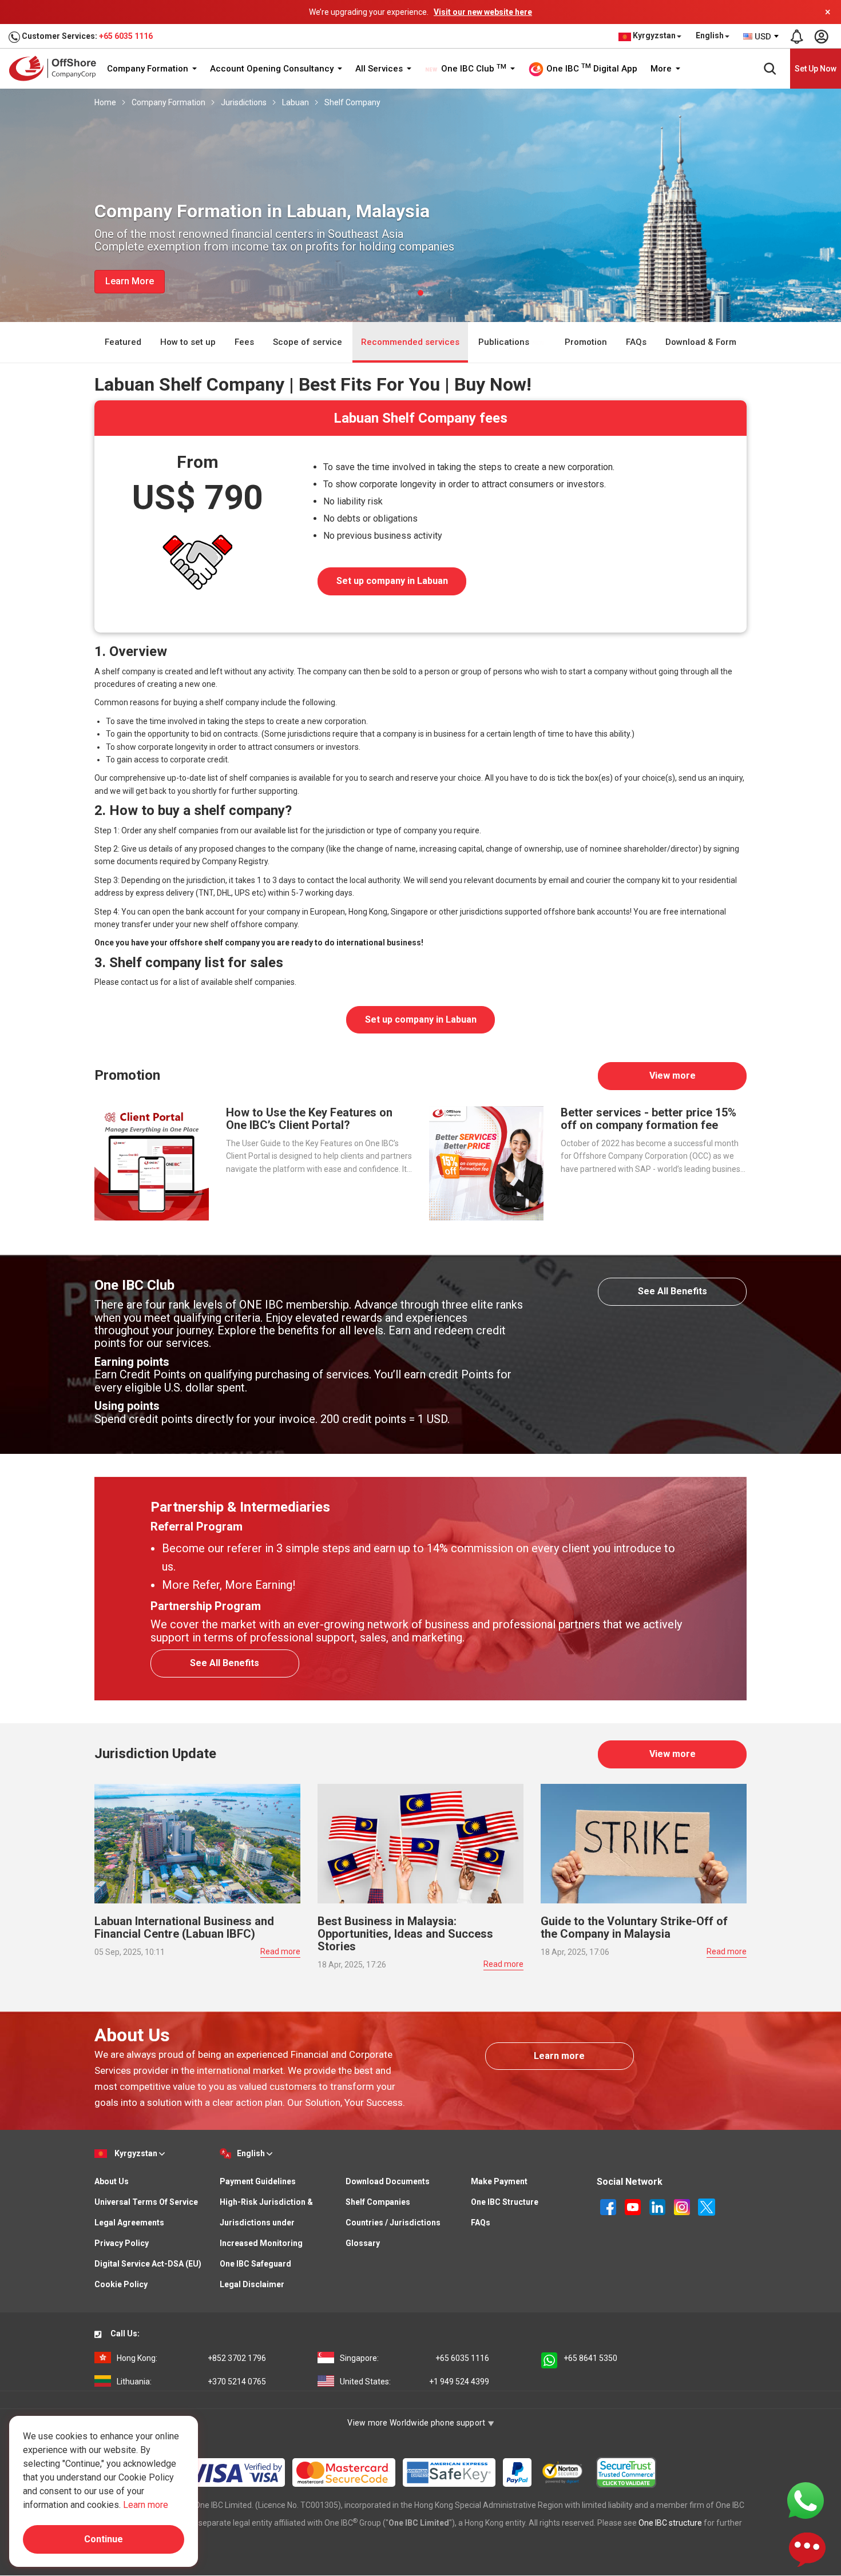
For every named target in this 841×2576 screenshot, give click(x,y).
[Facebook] (609, 2206)
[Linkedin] (658, 2206)
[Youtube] (634, 2206)
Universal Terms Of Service (146, 2202)
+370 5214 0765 (191, 2382)
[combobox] (761, 37)
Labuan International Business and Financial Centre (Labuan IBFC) (184, 1927)
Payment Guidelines (258, 2181)
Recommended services (410, 342)
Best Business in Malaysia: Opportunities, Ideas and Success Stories (405, 1934)
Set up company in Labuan (392, 581)
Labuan (295, 102)
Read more (280, 1951)
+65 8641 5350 (590, 2358)
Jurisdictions (244, 102)
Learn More (130, 281)
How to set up (188, 342)
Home (105, 102)
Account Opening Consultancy (273, 69)
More (662, 69)
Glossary (363, 2243)
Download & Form (701, 342)
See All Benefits (673, 1291)
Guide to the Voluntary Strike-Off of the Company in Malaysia (634, 1927)
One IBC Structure (505, 2202)
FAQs (636, 342)
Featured (123, 342)
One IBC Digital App (591, 68)
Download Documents (388, 2181)
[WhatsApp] (806, 2500)
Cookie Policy (121, 2284)
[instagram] (683, 2206)
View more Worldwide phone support (417, 2423)
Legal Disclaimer (252, 2284)
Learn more (559, 2056)
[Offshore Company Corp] (56, 68)
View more (673, 1076)
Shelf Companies (378, 2202)
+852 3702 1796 (191, 2358)
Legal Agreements (129, 2223)
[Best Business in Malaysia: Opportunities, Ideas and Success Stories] (420, 1843)
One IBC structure (670, 2523)
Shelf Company (352, 102)
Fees (244, 342)
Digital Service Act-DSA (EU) (148, 2264)
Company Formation (149, 69)
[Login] (821, 37)
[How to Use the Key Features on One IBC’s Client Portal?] (152, 1163)
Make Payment (499, 2181)
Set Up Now (816, 69)
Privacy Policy (122, 2243)
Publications (505, 342)
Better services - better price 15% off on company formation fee (648, 1119)
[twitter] (707, 2206)
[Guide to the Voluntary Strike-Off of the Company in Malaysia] (644, 1843)
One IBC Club (473, 69)
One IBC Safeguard (255, 2264)
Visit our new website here (483, 12)
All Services (380, 69)
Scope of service (308, 342)
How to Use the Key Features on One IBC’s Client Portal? (309, 1119)
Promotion (586, 342)
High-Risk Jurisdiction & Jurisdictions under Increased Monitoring (266, 2223)
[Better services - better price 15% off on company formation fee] (486, 1163)
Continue (104, 2539)
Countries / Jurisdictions (393, 2223)
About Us (112, 2181)
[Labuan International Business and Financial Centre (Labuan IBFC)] (197, 1843)
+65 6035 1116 (126, 36)
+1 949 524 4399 (414, 2382)
